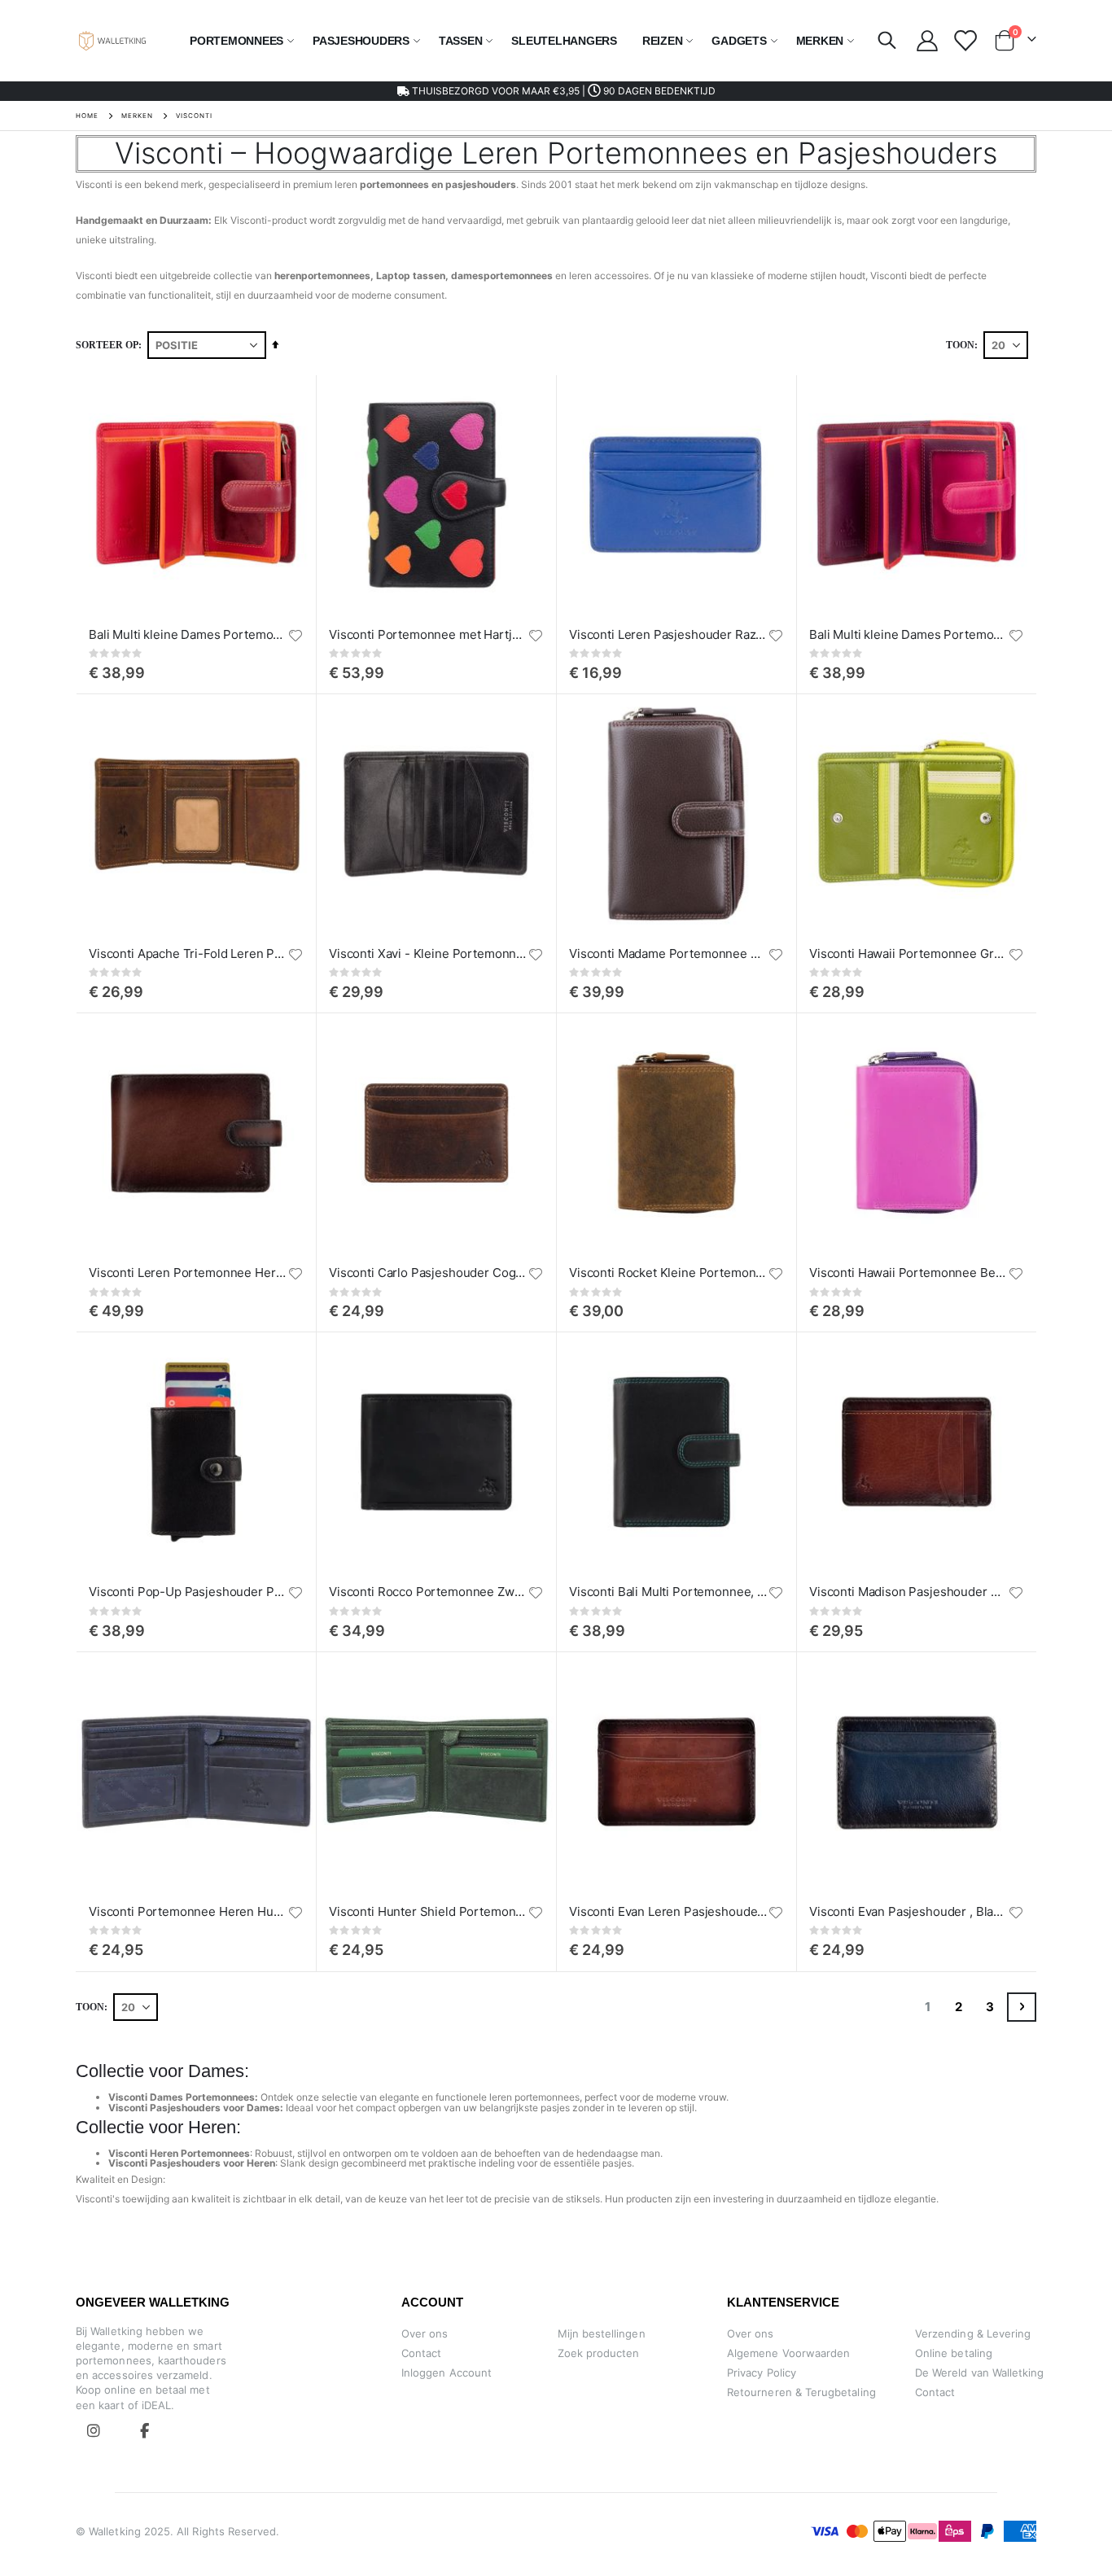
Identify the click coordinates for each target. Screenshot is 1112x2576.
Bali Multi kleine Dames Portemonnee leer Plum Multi (908, 634)
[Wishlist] (964, 41)
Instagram (94, 2430)
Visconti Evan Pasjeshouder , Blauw (908, 1911)
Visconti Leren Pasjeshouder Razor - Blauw (668, 634)
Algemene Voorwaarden (788, 2353)
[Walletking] (113, 41)
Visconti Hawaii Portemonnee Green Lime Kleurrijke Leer (908, 953)
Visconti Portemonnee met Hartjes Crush (428, 634)
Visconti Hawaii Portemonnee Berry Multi (908, 1273)
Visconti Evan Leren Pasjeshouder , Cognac (668, 1911)
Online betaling (954, 2353)
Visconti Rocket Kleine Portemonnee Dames (668, 1273)
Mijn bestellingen (602, 2333)
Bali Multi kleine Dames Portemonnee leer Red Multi (188, 634)
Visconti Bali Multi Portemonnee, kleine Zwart (668, 1592)
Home (87, 116)
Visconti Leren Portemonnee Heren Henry (188, 1273)
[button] (296, 636)
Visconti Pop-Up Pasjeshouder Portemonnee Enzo (188, 1592)
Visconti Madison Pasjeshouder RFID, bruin (908, 1592)
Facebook (144, 2430)
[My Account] (927, 41)
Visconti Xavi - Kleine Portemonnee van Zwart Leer (428, 953)
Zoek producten (599, 2353)
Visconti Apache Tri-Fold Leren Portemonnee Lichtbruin (188, 953)
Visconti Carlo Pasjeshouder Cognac (428, 1273)
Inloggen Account (447, 2373)
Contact (421, 2353)
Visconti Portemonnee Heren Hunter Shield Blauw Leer (188, 1911)
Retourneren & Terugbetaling (801, 2392)
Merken (137, 116)
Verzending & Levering (973, 2333)
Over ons (425, 2333)
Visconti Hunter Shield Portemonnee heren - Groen (428, 1911)
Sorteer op (107, 345)
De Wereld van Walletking (980, 2373)
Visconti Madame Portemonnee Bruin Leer (668, 953)
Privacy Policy (762, 2373)
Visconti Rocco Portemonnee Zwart (428, 1592)
